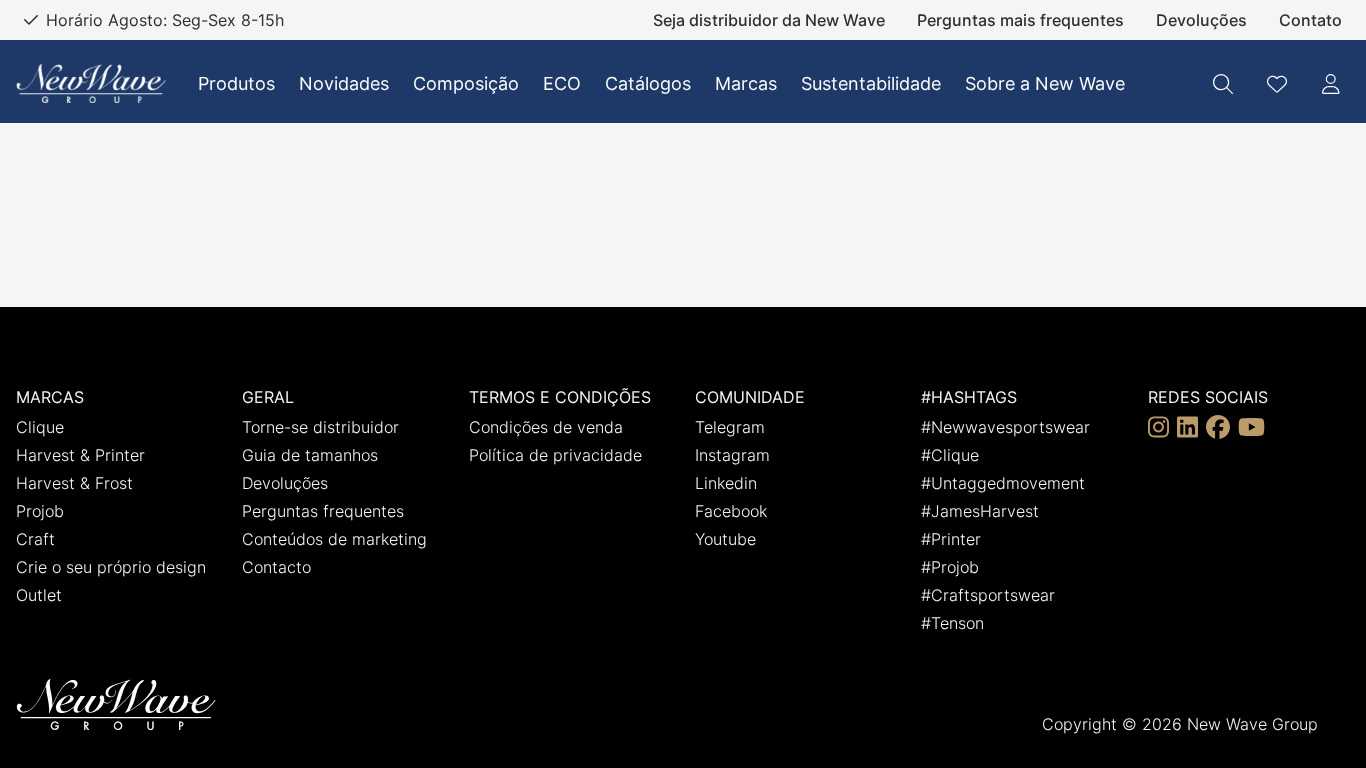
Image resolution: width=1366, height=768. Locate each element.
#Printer (951, 539)
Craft (35, 539)
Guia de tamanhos (310, 455)
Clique (40, 427)
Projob (40, 511)
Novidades (344, 83)
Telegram (730, 427)
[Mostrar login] (1331, 84)
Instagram (732, 455)
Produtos (236, 83)
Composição (466, 83)
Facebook (731, 511)
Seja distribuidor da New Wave (769, 20)
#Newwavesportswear (1005, 427)
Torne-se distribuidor (320, 427)
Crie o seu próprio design (111, 567)
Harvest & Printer (80, 455)
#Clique (950, 455)
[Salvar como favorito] (1277, 84)
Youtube (725, 539)
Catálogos (648, 83)
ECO (562, 83)
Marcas (746, 83)
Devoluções (1201, 20)
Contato (1310, 20)
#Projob (950, 567)
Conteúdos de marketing (334, 539)
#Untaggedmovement (1003, 483)
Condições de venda (546, 427)
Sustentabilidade (871, 83)
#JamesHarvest (980, 511)
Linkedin (726, 483)
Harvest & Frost (74, 483)
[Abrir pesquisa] (1223, 84)
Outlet (39, 595)
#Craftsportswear (988, 595)
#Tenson (952, 623)
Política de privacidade (555, 455)
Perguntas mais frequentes (1020, 20)
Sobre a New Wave (1045, 83)
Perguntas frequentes (323, 511)
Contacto (276, 567)
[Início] (91, 83)
